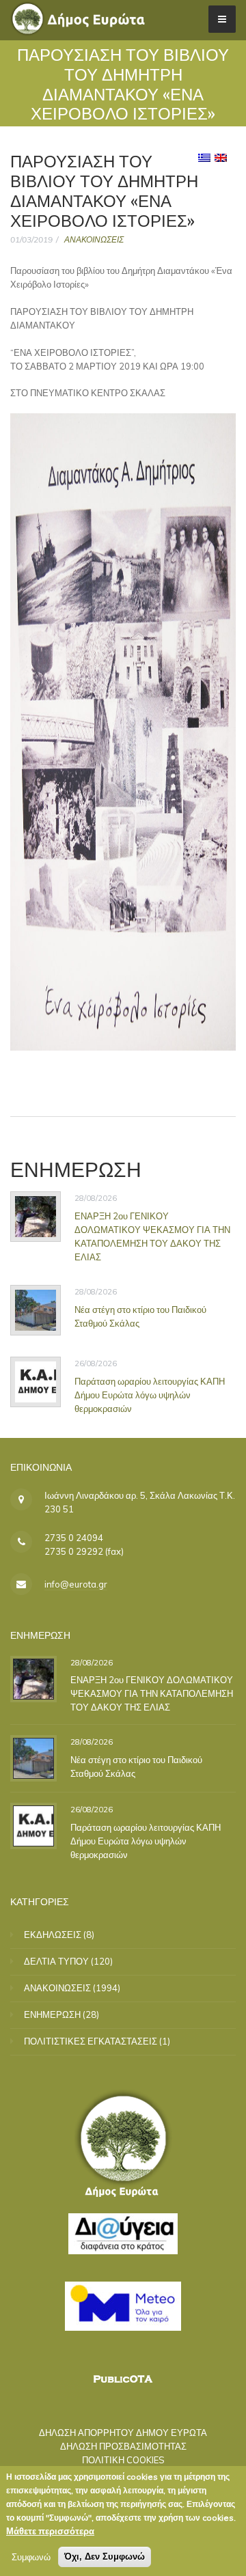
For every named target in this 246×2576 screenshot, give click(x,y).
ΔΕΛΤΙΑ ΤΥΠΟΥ (56, 1961)
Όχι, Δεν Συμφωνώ (105, 2557)
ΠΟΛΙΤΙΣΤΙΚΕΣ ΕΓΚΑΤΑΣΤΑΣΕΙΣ (91, 2041)
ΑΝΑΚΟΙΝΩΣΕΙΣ (94, 239)
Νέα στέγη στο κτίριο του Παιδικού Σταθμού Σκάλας (136, 1767)
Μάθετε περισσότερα (50, 2531)
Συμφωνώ (31, 2557)
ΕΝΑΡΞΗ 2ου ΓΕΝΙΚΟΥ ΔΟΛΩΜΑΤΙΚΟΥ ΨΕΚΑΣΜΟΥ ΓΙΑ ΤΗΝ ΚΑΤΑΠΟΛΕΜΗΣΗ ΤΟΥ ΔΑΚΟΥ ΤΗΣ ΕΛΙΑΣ (152, 1236)
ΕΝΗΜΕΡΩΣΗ (52, 2014)
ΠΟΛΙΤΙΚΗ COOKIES (123, 2460)
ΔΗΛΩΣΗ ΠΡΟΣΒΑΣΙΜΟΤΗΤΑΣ (123, 2446)
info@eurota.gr (76, 1584)
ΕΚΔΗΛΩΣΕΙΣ (53, 1935)
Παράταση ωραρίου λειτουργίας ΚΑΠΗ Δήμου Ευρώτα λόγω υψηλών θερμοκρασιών (150, 1394)
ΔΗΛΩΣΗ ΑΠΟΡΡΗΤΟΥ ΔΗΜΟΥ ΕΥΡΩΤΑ (123, 2433)
